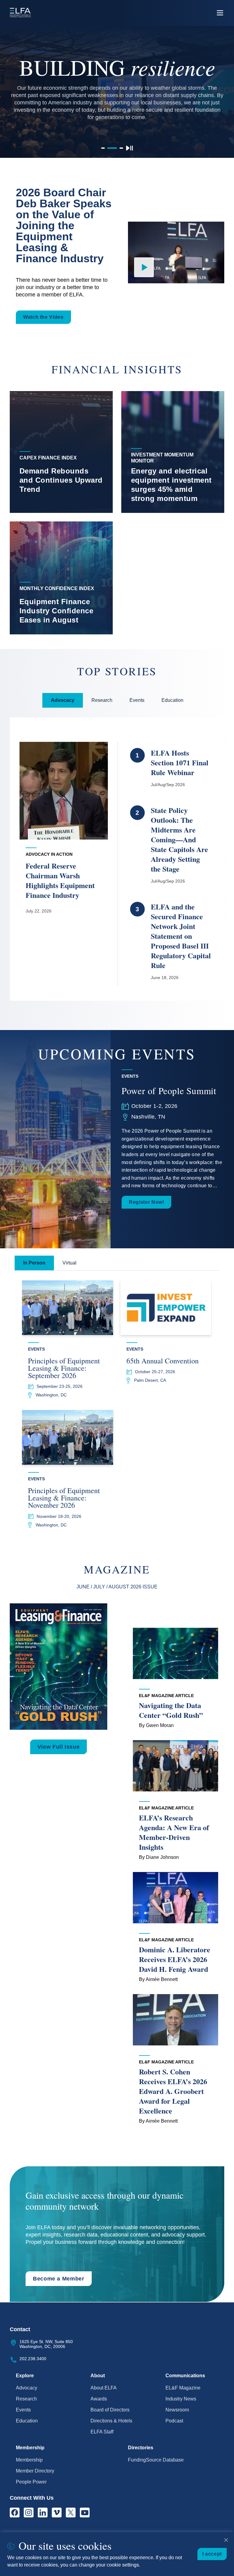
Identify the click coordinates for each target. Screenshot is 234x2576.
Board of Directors (110, 2410)
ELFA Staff (102, 2432)
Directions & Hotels (111, 2421)
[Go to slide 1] (103, 148)
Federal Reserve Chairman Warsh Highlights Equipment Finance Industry (60, 880)
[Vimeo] (57, 2513)
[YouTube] (85, 2513)
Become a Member (59, 2279)
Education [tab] (172, 700)
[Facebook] (15, 2513)
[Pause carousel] (129, 148)
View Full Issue (59, 1747)
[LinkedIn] (43, 2513)
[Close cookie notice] (226, 2540)
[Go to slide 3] (121, 148)
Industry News (181, 2399)
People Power (31, 2482)
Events (23, 2410)
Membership (29, 2460)
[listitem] (61, 452)
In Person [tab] (34, 1263)
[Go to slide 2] (112, 148)
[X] (71, 2513)
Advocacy (27, 2388)
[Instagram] (29, 2513)
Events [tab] (137, 700)
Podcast (174, 2421)
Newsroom (177, 2410)
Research (26, 2399)
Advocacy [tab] (63, 700)
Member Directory (35, 2471)
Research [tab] (102, 700)
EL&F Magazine (183, 2388)
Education (27, 2421)
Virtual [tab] (69, 1263)
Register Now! (146, 1202)
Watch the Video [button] (43, 317)
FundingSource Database (156, 2460)
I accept (212, 2554)
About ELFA (104, 2388)
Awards (99, 2399)
